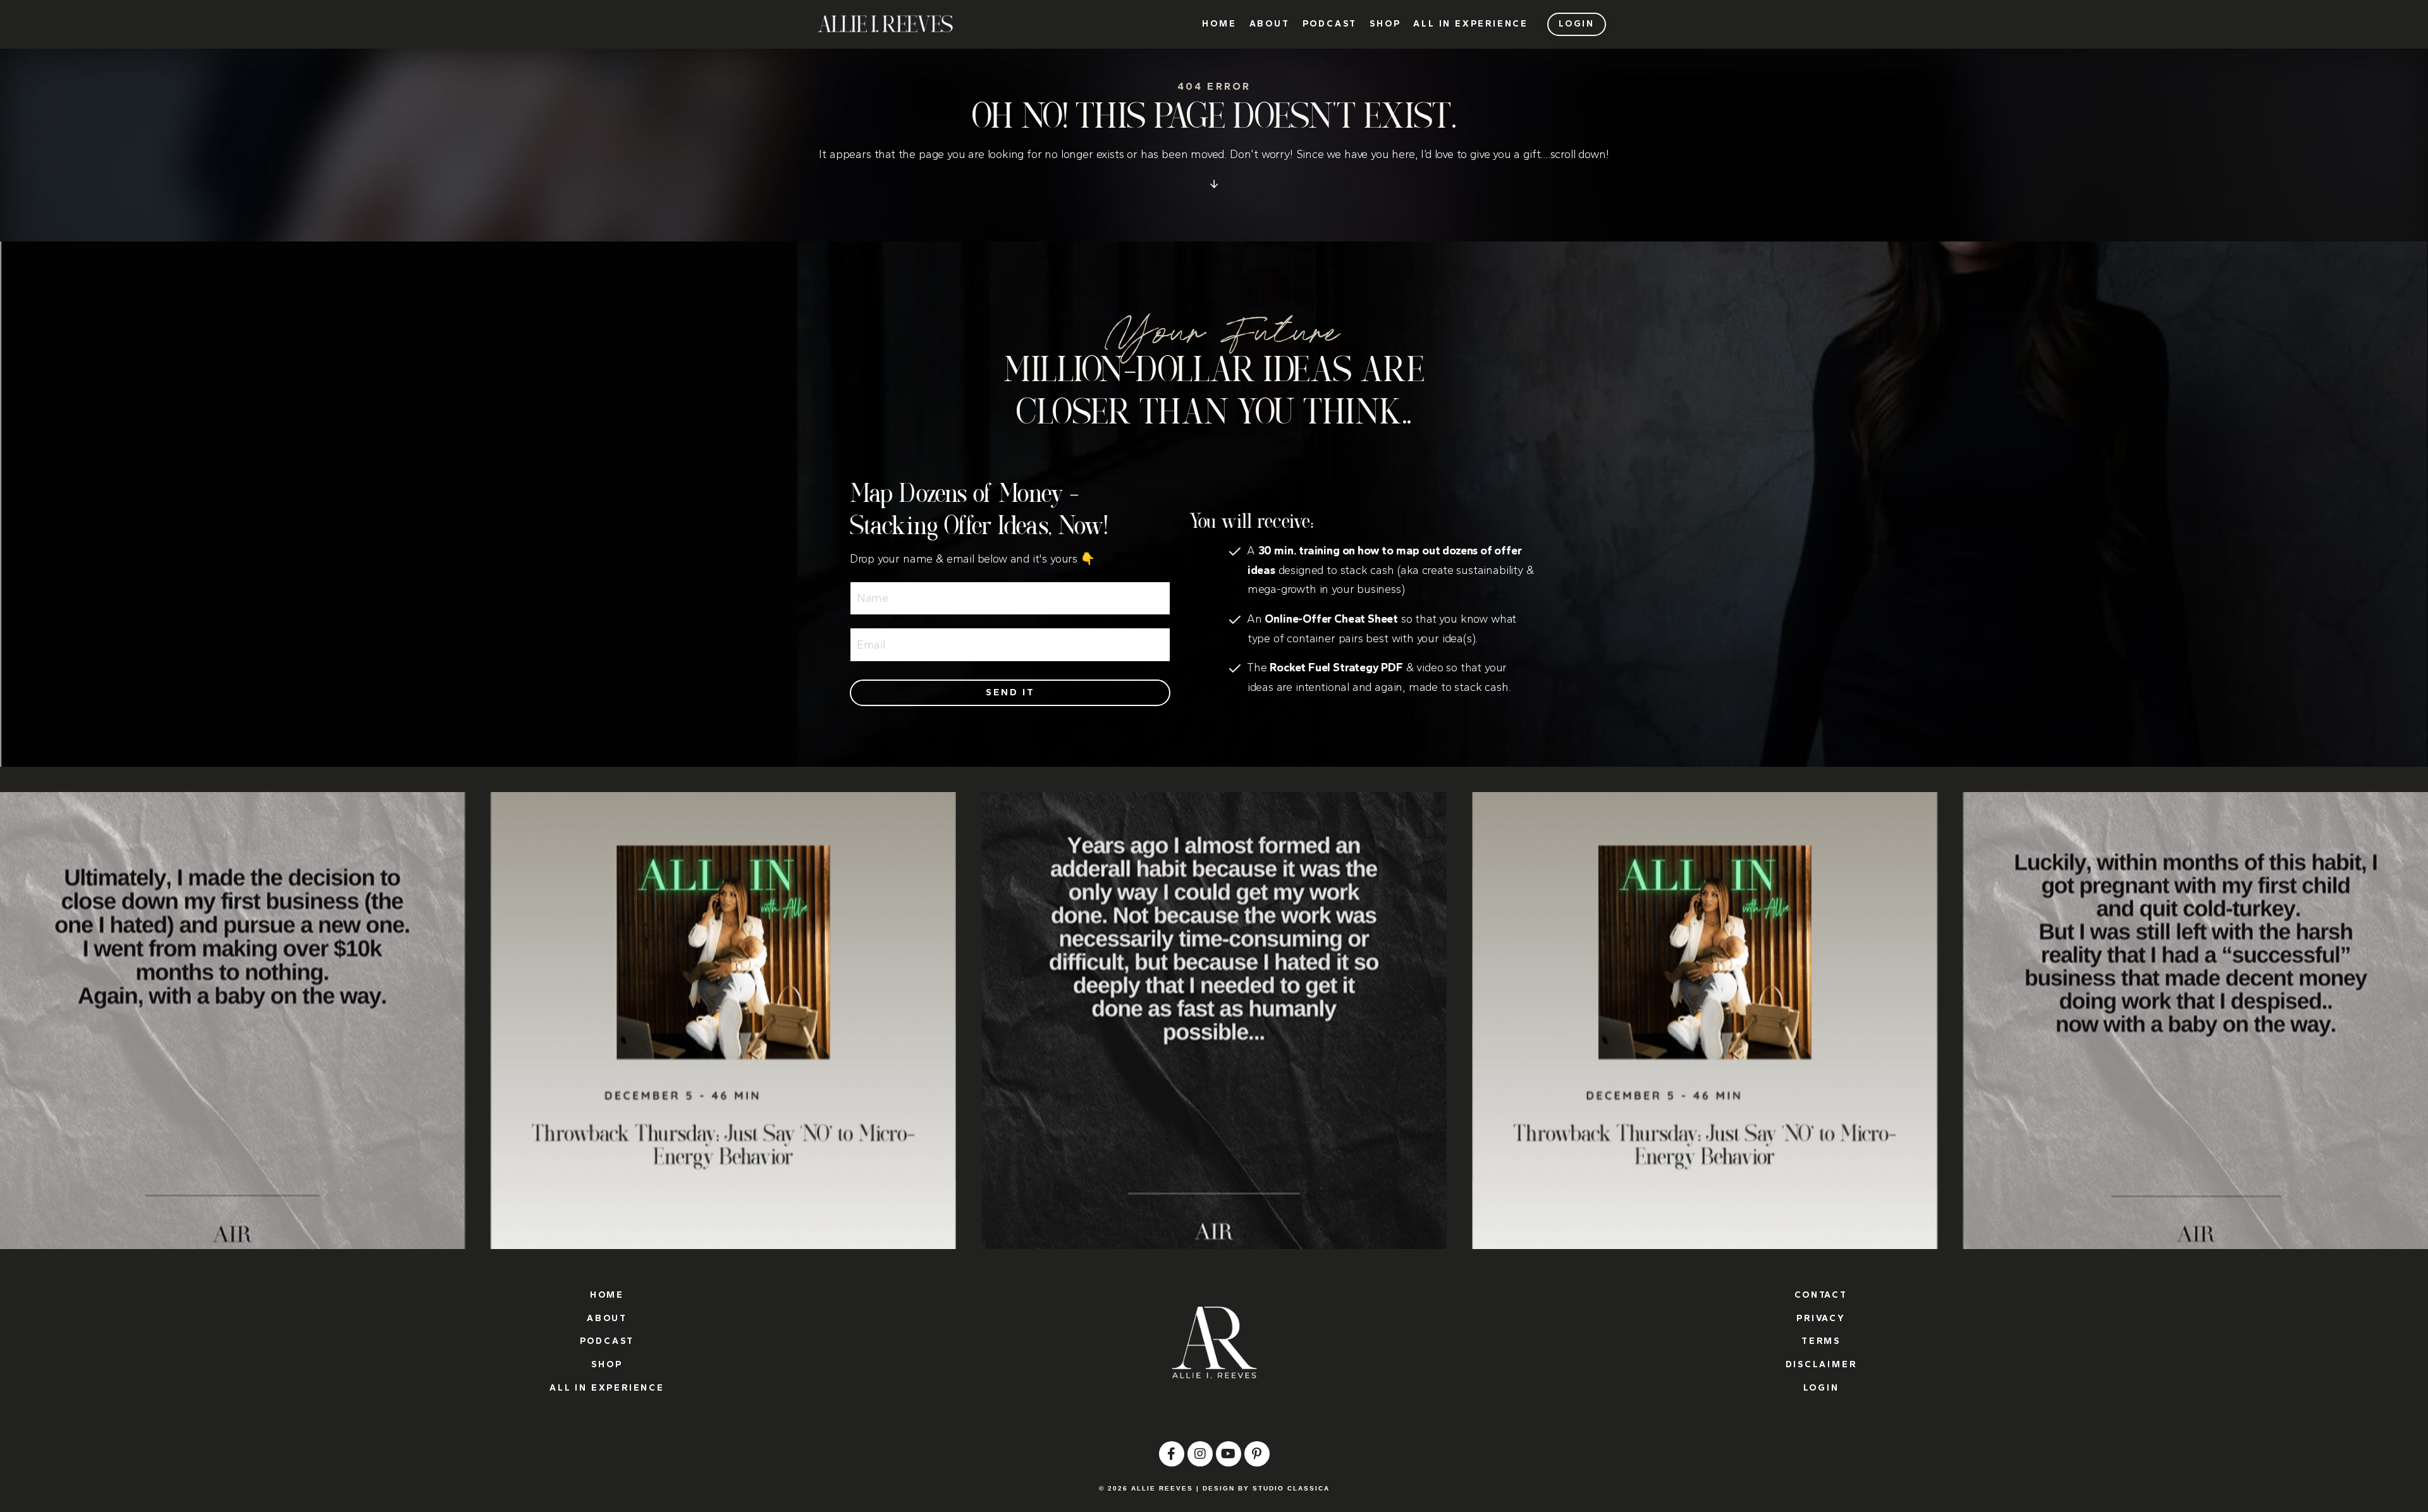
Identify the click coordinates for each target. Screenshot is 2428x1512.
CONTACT (1821, 1295)
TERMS (1821, 1341)
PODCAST (1330, 24)
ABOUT (1270, 24)
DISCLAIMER (1821, 1364)
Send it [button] (1010, 692)
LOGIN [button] (1577, 24)
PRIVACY (1821, 1318)
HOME (1219, 24)
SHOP (1385, 24)
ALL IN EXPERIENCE (1471, 24)
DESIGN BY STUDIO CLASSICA (1266, 1488)
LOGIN (1821, 1388)
